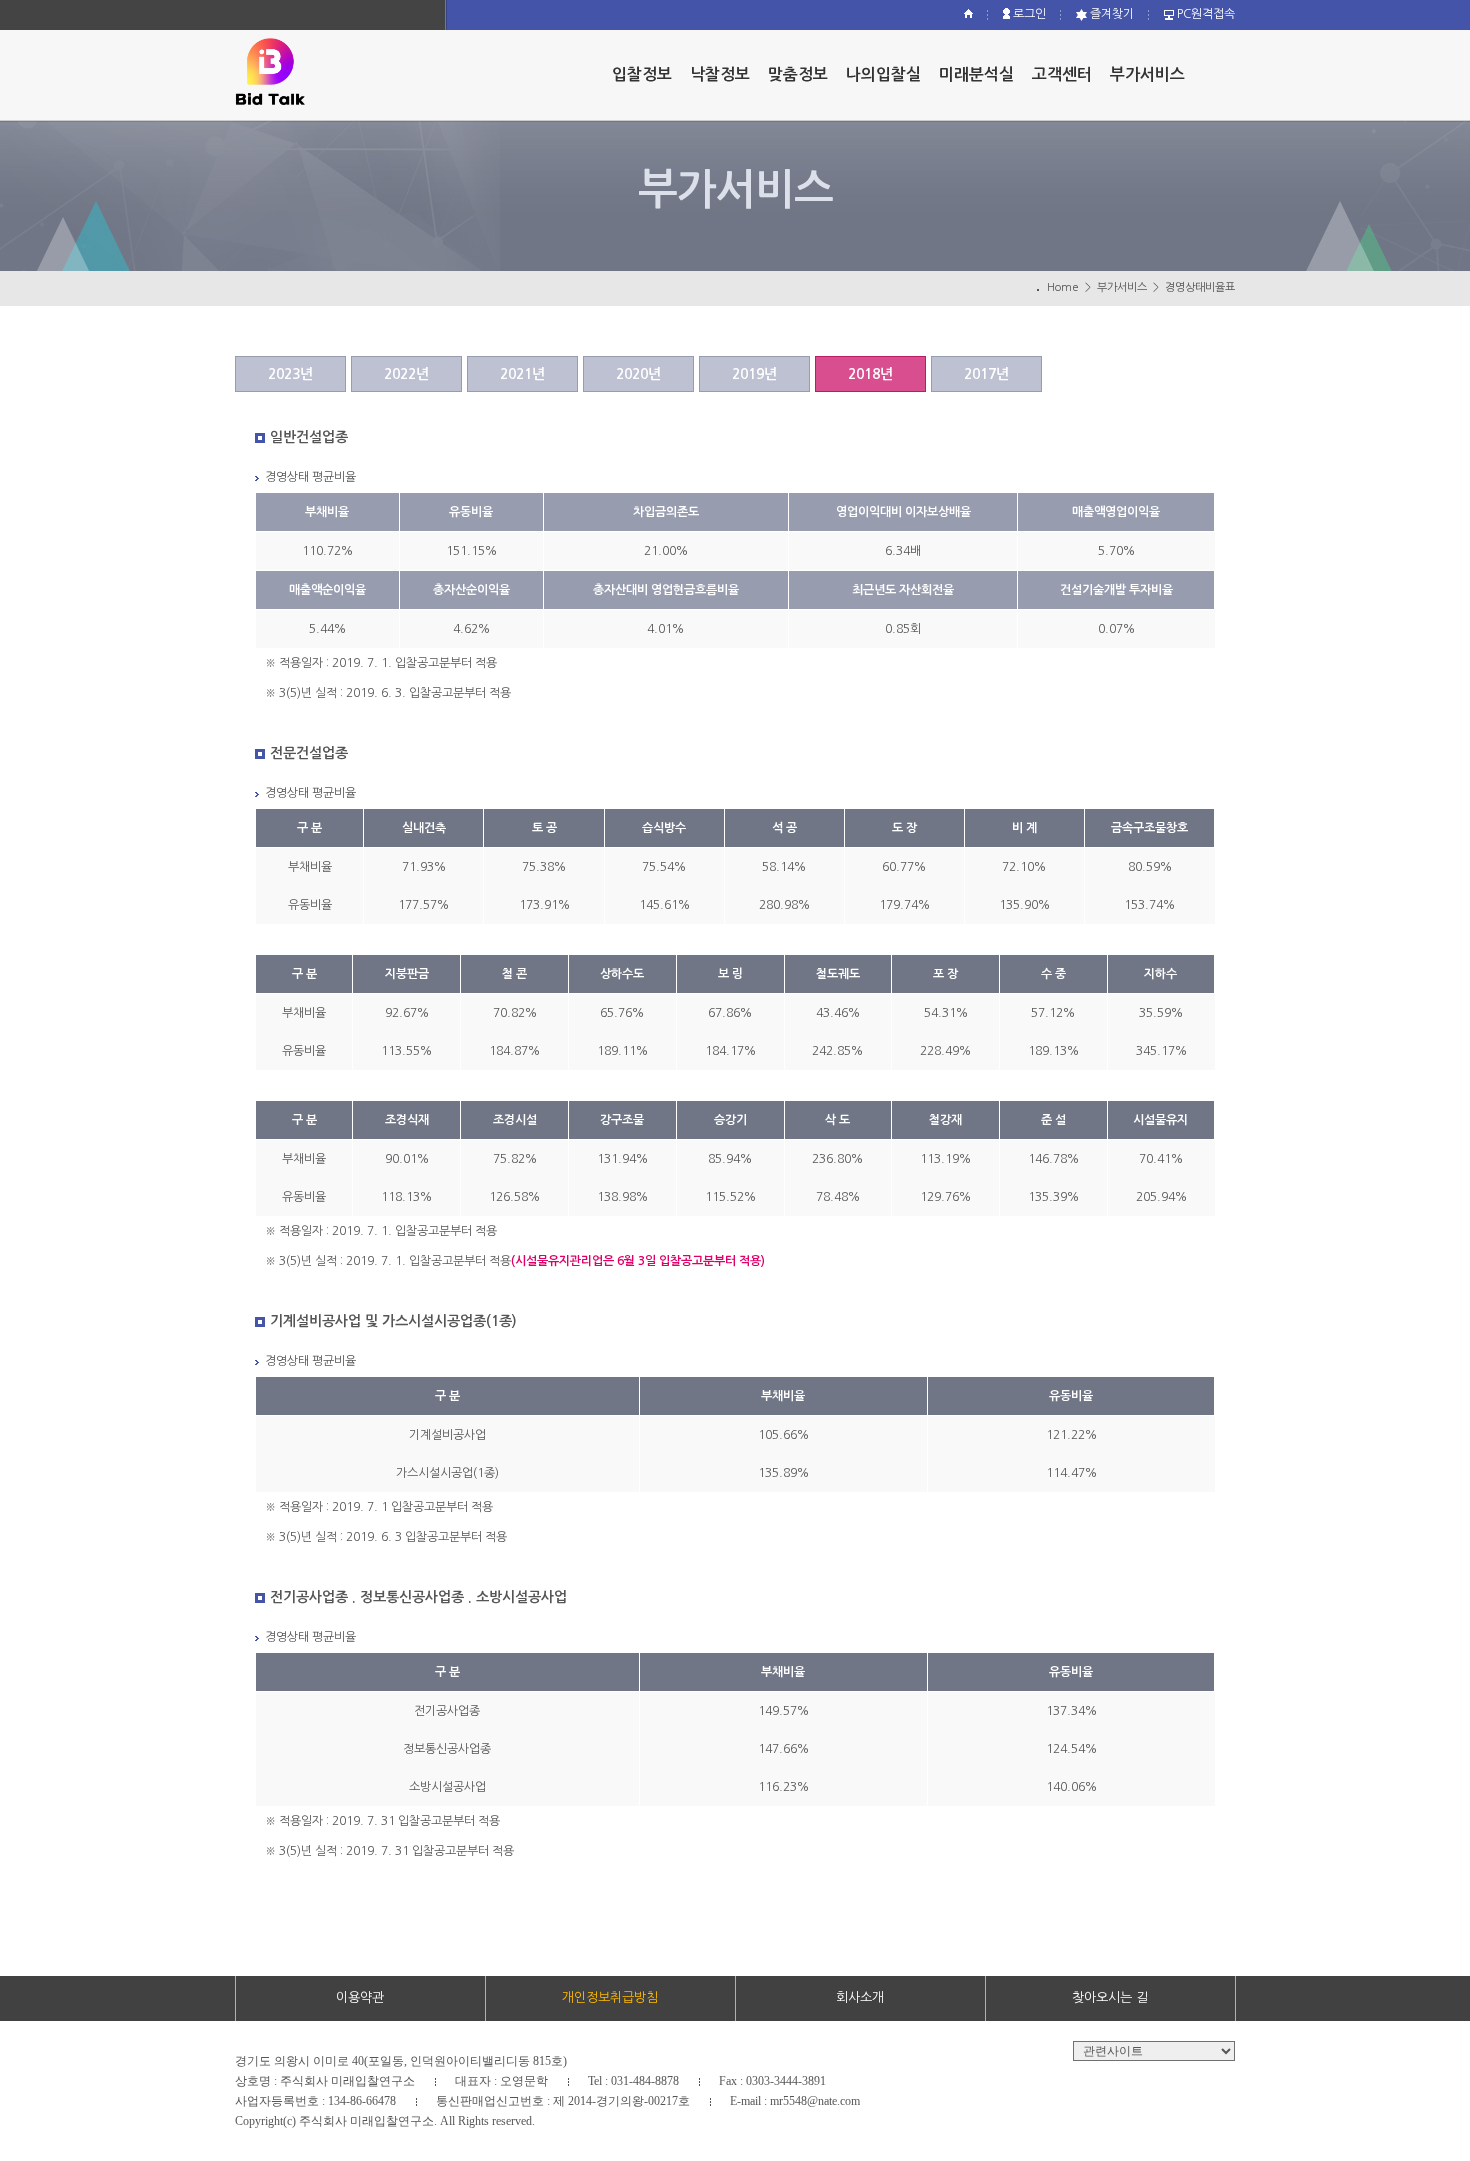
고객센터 (1062, 74)
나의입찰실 (883, 74)
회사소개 (860, 1997)
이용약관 (360, 1997)
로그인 (1028, 14)
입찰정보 (642, 74)
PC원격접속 (1204, 14)
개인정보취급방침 (610, 1997)
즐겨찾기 (1110, 14)
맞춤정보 (798, 74)
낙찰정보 (720, 74)
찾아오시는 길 (1110, 1997)
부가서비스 (1147, 74)
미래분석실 (976, 74)
